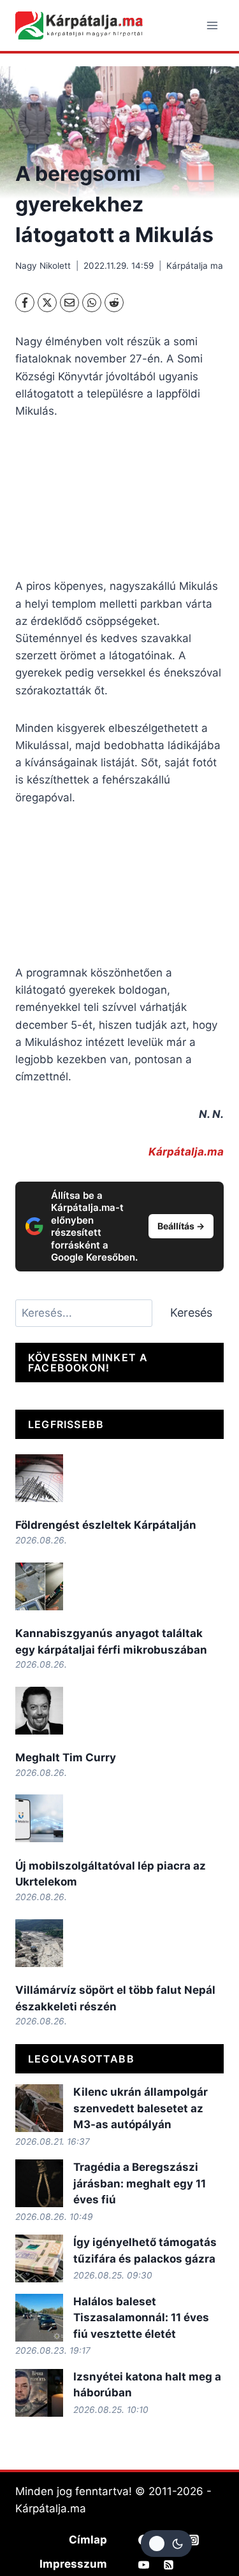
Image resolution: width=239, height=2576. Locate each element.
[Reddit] (114, 303)
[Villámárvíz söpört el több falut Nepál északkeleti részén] (39, 1943)
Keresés (191, 1313)
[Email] (69, 303)
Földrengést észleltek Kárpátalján (106, 1525)
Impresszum (73, 2564)
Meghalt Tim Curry (66, 1757)
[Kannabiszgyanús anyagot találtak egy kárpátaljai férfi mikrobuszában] (39, 1586)
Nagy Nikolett (43, 266)
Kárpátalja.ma (186, 1152)
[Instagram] (194, 2540)
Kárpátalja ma (195, 266)
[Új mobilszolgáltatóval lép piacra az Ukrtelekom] (39, 1818)
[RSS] (169, 2565)
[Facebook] (25, 303)
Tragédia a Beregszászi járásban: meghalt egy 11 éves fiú (140, 2183)
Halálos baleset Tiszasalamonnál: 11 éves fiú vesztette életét (141, 2318)
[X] (47, 303)
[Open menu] (212, 25)
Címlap (88, 2540)
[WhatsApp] (92, 303)
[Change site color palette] (166, 2544)
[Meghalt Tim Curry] (39, 1711)
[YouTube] (144, 2565)
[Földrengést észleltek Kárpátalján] (39, 1478)
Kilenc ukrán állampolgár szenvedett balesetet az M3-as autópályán (141, 2108)
